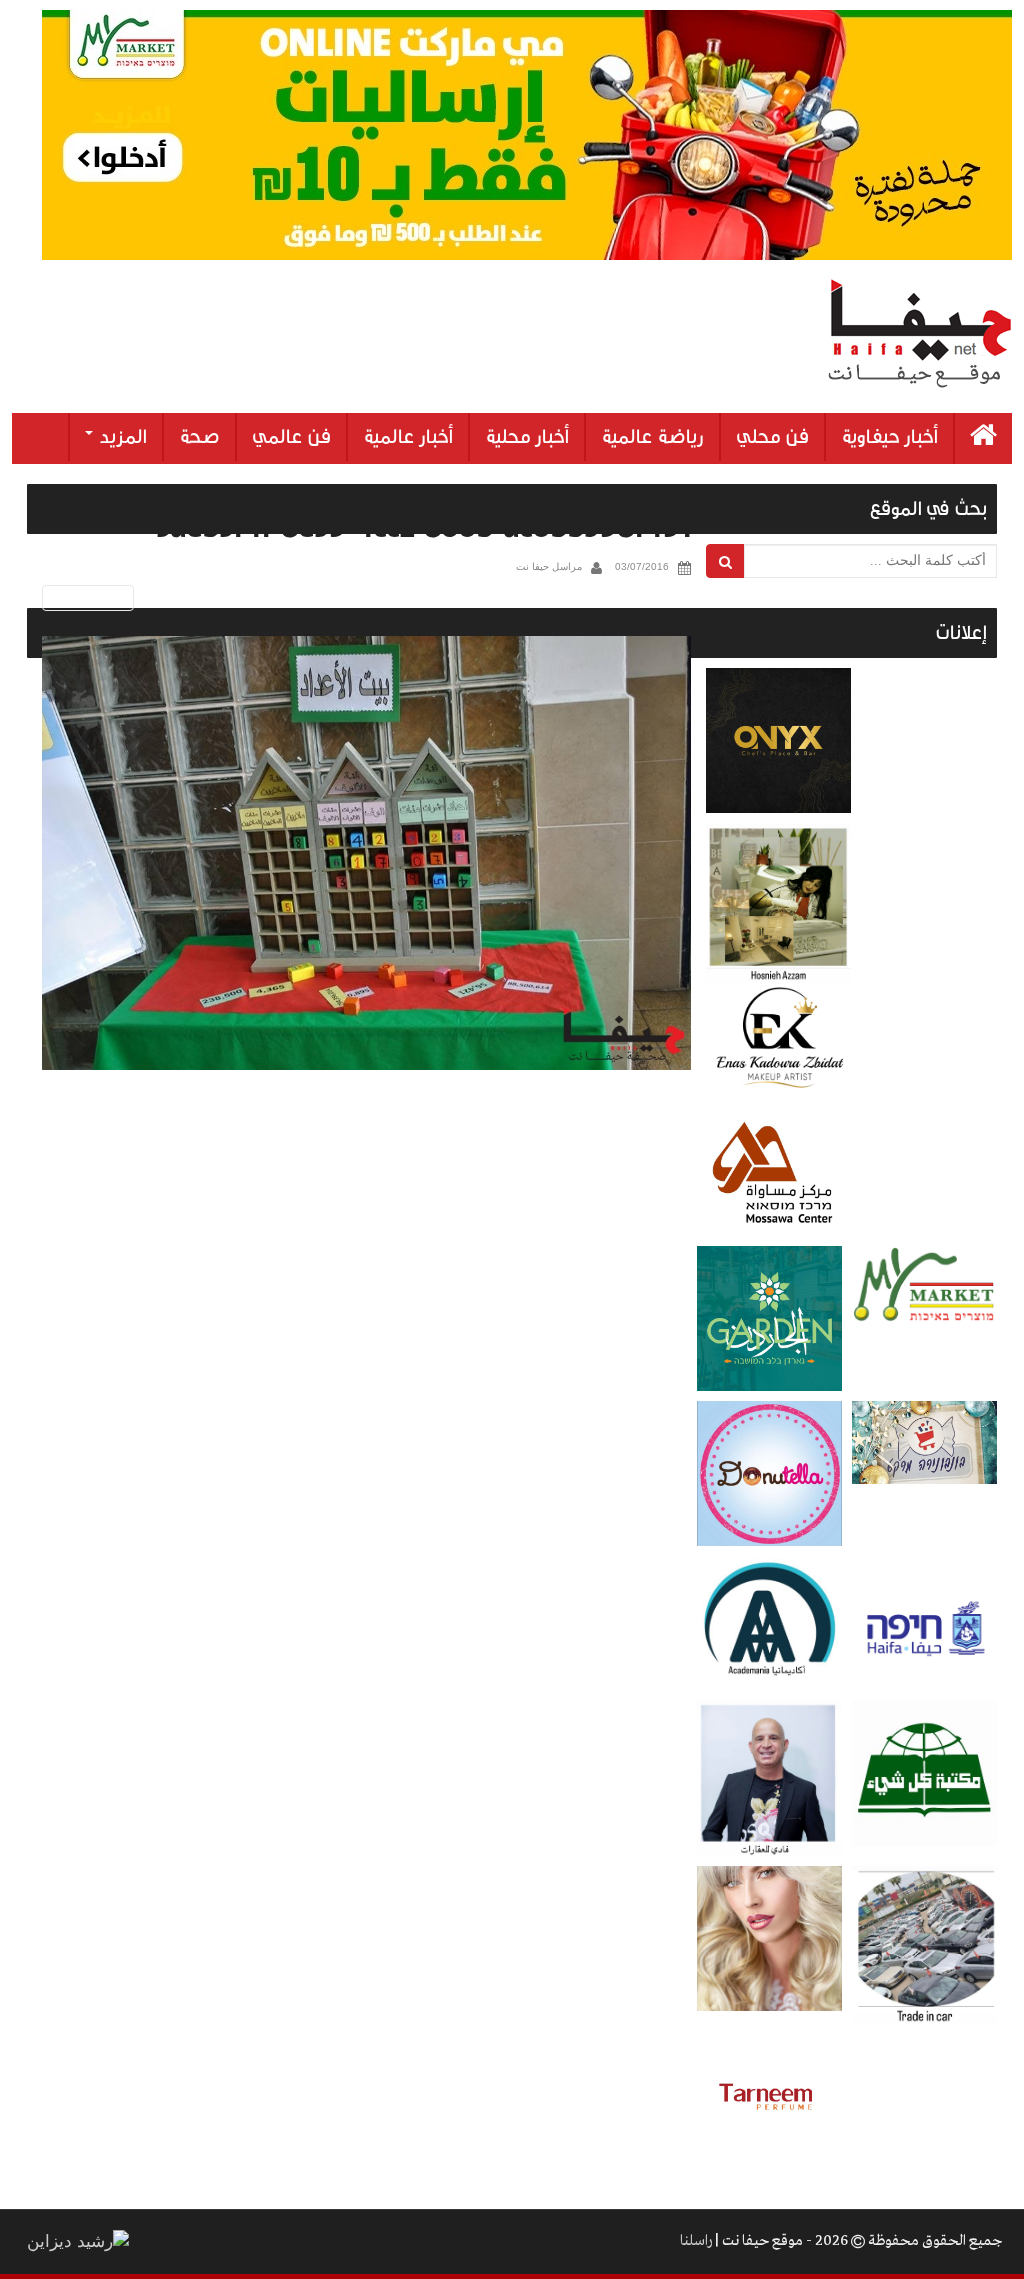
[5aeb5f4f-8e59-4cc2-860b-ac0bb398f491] (366, 853)
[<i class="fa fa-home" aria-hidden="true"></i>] (983, 438)
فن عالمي (291, 437)
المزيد (121, 437)
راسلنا (696, 2241)
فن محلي (772, 437)
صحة (199, 437)
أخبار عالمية (408, 437)
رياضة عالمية (652, 437)
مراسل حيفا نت (549, 566)
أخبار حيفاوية (889, 437)
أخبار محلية (527, 437)
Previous (84, 597)
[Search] (725, 561)
